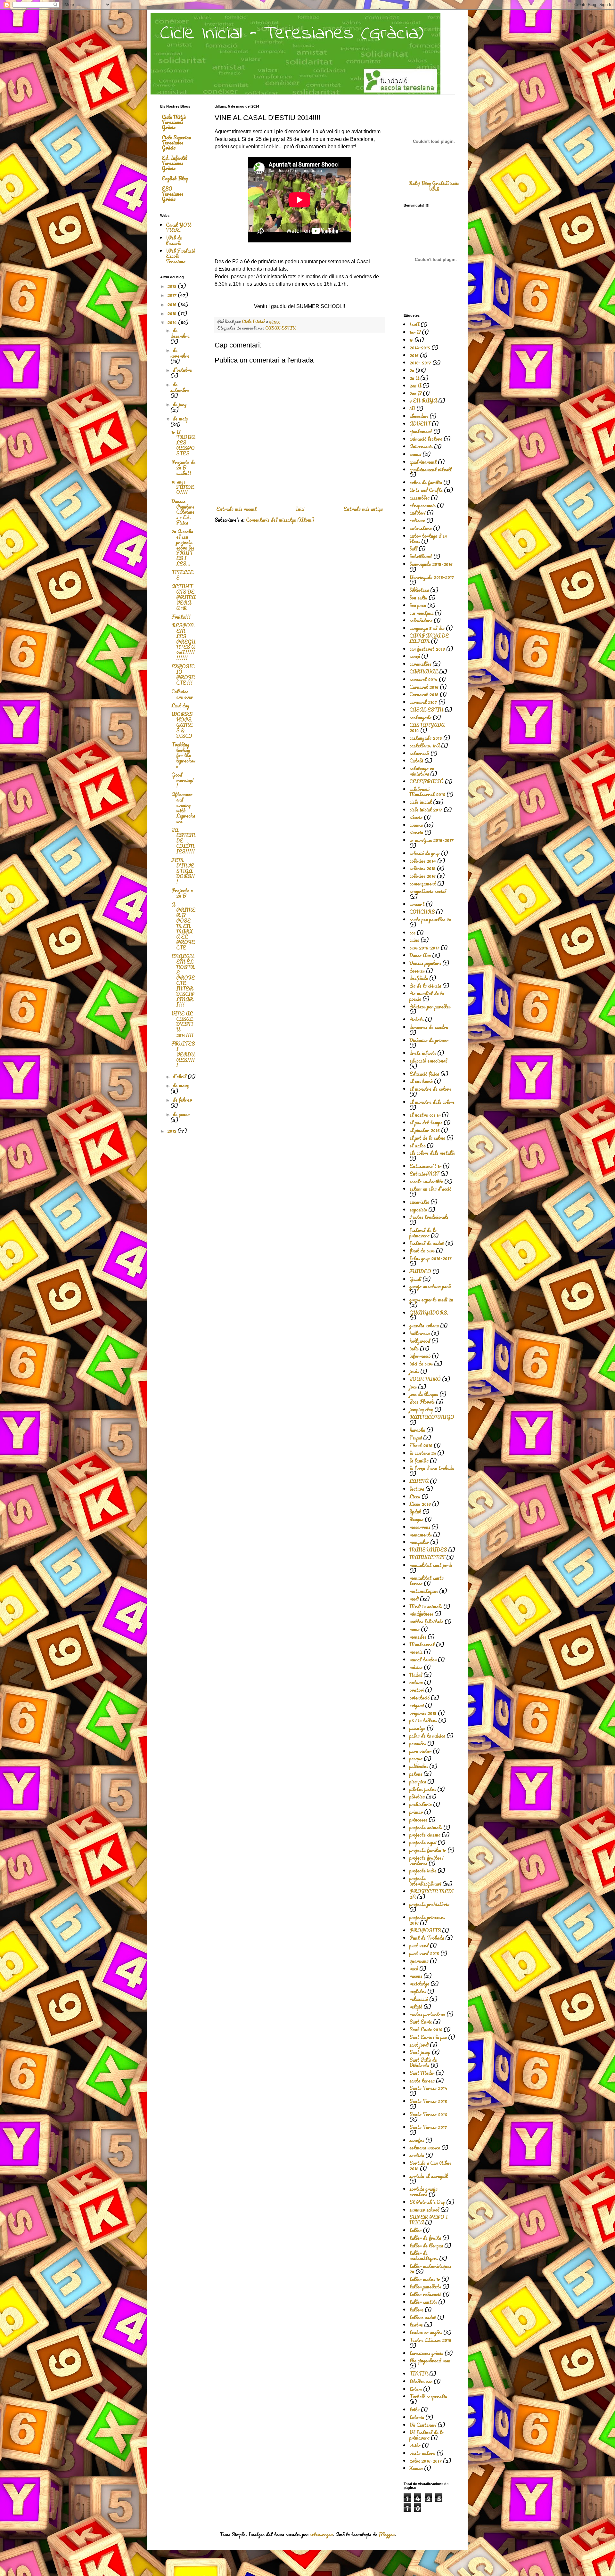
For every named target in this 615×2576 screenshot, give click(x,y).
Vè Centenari (423, 2425)
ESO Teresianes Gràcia (172, 194)
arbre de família (426, 482)
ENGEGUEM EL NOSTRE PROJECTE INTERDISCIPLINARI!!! (183, 980)
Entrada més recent (236, 509)
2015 (172, 313)
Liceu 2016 (420, 1504)
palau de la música (427, 1736)
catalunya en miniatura (422, 771)
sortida (417, 2155)
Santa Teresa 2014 (428, 2088)
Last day (180, 705)
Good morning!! (183, 780)
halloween (420, 1333)
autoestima (421, 528)
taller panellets (425, 2287)
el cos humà (421, 1081)
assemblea (419, 498)
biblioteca (419, 590)
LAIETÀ (419, 1481)
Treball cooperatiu (428, 2396)
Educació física (424, 1074)
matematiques (424, 1591)
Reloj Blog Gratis (427, 183)
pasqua (416, 1758)
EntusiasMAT (424, 1174)
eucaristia (419, 1202)
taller (415, 2230)
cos (412, 933)
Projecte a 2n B (182, 893)
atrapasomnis (422, 505)
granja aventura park (430, 1286)
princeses (418, 1820)
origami (417, 1705)
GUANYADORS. (429, 1313)
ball (413, 549)
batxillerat (421, 556)
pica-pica (418, 1781)
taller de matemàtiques (424, 2256)
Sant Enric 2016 (426, 2029)
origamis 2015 (423, 1713)
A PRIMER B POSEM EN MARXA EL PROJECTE (183, 926)
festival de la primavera (423, 1233)
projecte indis (423, 1871)
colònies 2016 (422, 876)
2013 (172, 1131)
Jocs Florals (422, 1402)
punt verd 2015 (424, 1953)
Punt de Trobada (427, 1938)
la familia (419, 1461)
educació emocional (428, 1061)
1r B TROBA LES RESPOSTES (183, 443)
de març (181, 1085)
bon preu (418, 605)
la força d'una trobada (432, 1468)
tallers (416, 2310)
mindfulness (421, 1614)
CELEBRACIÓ (426, 781)
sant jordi (419, 2045)
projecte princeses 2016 (427, 1920)
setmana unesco (425, 2148)
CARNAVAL (424, 672)
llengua (416, 1519)
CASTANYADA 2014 (427, 728)
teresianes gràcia (426, 2353)
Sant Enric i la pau (428, 2037)
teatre (416, 2325)
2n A (414, 378)
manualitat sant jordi (431, 1565)
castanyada (420, 717)
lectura (417, 1489)
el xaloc (417, 1145)
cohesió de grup (425, 853)
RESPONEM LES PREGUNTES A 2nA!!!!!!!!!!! (183, 642)
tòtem (416, 2389)
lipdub (415, 1512)
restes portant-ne (427, 2014)
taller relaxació (425, 2294)
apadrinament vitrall (430, 469)
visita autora (422, 2453)
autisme (417, 520)
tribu (414, 2409)
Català (416, 761)
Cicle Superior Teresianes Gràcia (176, 143)
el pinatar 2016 (425, 1130)
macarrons (420, 1527)
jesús (414, 1371)
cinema (416, 825)
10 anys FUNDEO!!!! (183, 487)
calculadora (421, 620)
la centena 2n (423, 1453)
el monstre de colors (430, 1089)
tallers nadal (423, 2317)
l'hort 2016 (421, 1445)
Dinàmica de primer (429, 1040)
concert (417, 904)
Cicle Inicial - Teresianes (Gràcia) (292, 34)
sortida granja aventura (423, 2192)
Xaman (416, 2468)
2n (412, 370)
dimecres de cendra (429, 1027)
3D (412, 408)
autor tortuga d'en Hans (428, 538)
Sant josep (420, 2052)
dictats (417, 1019)
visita (415, 2445)
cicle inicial (421, 802)
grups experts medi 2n (431, 1300)
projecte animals (426, 1827)
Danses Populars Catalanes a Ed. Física (183, 512)
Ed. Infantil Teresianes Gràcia (174, 163)
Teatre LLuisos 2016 (430, 2340)
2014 (173, 322)
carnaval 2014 (423, 679)
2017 (172, 295)
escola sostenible (426, 1181)
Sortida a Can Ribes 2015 (430, 2166)
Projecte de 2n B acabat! (183, 468)
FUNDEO (420, 1271)
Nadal (416, 1675)
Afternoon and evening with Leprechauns (183, 808)
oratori (417, 1690)
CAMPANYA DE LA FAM (429, 638)
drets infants (423, 1053)
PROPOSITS (425, 1930)
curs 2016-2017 (424, 948)
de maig (180, 419)
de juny (180, 404)
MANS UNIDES (428, 1550)
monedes (418, 1637)
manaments (421, 1535)
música (416, 1667)
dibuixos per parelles (430, 1007)
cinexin (416, 832)
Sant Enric (421, 2022)
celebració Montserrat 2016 (427, 792)
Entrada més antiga (363, 509)
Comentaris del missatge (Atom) (280, 520)
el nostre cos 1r (425, 1115)
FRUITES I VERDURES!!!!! (183, 1054)
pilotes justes (423, 1789)
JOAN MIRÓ (425, 1379)
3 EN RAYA (423, 401)
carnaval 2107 (423, 702)
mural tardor (423, 1659)
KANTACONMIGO (432, 1417)
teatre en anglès (426, 2332)
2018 (172, 286)
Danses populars (425, 963)
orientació (419, 1698)
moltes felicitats (426, 1621)
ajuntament (421, 431)
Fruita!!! (181, 617)
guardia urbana (424, 1325)
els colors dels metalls (432, 1153)
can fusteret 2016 (427, 649)
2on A (415, 386)
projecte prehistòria (429, 1904)
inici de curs (421, 1364)
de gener (181, 1114)
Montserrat (422, 1644)
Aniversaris (421, 446)
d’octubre (182, 370)
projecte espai (423, 1842)
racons (416, 1976)
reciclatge (419, 1984)
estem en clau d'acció (430, 1189)
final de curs (422, 1251)
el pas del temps (426, 1122)
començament (423, 884)
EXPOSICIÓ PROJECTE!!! (183, 674)
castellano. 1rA (425, 746)
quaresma (419, 1961)
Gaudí (415, 1279)
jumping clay (421, 1409)
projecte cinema (425, 1835)
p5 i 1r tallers (423, 1720)
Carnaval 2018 (424, 694)
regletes (418, 1991)
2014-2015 (420, 347)
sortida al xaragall (429, 2176)
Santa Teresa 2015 (428, 2101)
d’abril (180, 1076)
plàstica (417, 1797)
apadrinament (423, 462)
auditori (417, 513)
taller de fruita (425, 2238)
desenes (417, 971)
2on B (415, 393)
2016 (172, 304)
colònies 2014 (423, 861)
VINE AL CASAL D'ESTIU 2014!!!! (182, 1024)
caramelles (420, 664)
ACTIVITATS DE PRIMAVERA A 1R (183, 597)
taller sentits (423, 2302)
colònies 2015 (422, 868)
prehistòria (421, 1804)
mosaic (416, 1652)
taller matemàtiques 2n (430, 2269)
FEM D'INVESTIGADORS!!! (183, 871)
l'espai (416, 1438)
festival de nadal (427, 1243)
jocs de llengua (424, 1394)
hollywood (420, 1341)
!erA (414, 324)
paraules (418, 1743)
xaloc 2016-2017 (426, 2461)
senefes (417, 2140)
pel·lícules (419, 1766)
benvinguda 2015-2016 (431, 564)
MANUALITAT (427, 1557)
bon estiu (418, 598)
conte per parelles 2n (430, 919)
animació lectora (426, 439)
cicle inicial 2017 (426, 810)
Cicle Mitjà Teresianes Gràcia (174, 122)
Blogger (387, 2534)
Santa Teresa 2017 (428, 2127)
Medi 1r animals (426, 1606)
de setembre (180, 387)
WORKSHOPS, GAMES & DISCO (182, 725)
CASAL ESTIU (280, 328)
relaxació (419, 1999)
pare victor (420, 1751)
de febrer (182, 1100)
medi (414, 1599)
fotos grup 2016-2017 (430, 1258)
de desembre (180, 333)
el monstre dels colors (432, 1102)
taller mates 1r (425, 2279)
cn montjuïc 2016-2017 (431, 840)
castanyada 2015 (426, 738)
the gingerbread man (430, 2360)
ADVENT (420, 424)
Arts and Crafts (426, 490)
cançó (415, 656)
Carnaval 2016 (424, 687)
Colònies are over (182, 694)
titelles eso (421, 2381)
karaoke (417, 1430)
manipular (419, 1542)
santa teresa (422, 2081)
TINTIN (419, 2374)
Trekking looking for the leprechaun (183, 755)
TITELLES (182, 575)
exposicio (418, 1210)
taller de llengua (426, 2246)
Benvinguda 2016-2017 (432, 577)
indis (414, 1349)
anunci (415, 454)
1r (411, 340)
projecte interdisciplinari (425, 1881)
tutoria (417, 2417)
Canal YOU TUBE (178, 228)
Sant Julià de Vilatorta (423, 2062)
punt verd (419, 1945)
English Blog (175, 178)
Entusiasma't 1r (425, 1166)
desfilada (419, 978)
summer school (424, 2210)
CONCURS (422, 912)
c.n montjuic (421, 613)
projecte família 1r (428, 1850)
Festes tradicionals (429, 1217)
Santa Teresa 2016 (428, 2114)
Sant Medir (422, 2073)
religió (416, 2007)
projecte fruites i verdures (426, 1860)
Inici (300, 509)
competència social (428, 891)
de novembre (180, 353)
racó (414, 1969)
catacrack (419, 753)
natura (416, 1682)
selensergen (321, 2534)
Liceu (415, 1496)
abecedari (419, 416)
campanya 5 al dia (427, 628)
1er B (415, 332)
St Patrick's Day (427, 2202)
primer (416, 1812)
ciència (416, 817)
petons (416, 1774)
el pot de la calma (427, 1138)
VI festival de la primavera (426, 2435)
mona (414, 1629)
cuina (414, 940)
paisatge (417, 1728)
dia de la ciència (425, 986)
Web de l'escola (174, 240)
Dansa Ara (420, 955)
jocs (413, 1387)
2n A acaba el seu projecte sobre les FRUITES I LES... (183, 547)
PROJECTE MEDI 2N (432, 1894)
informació (420, 1356)
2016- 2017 (420, 363)
